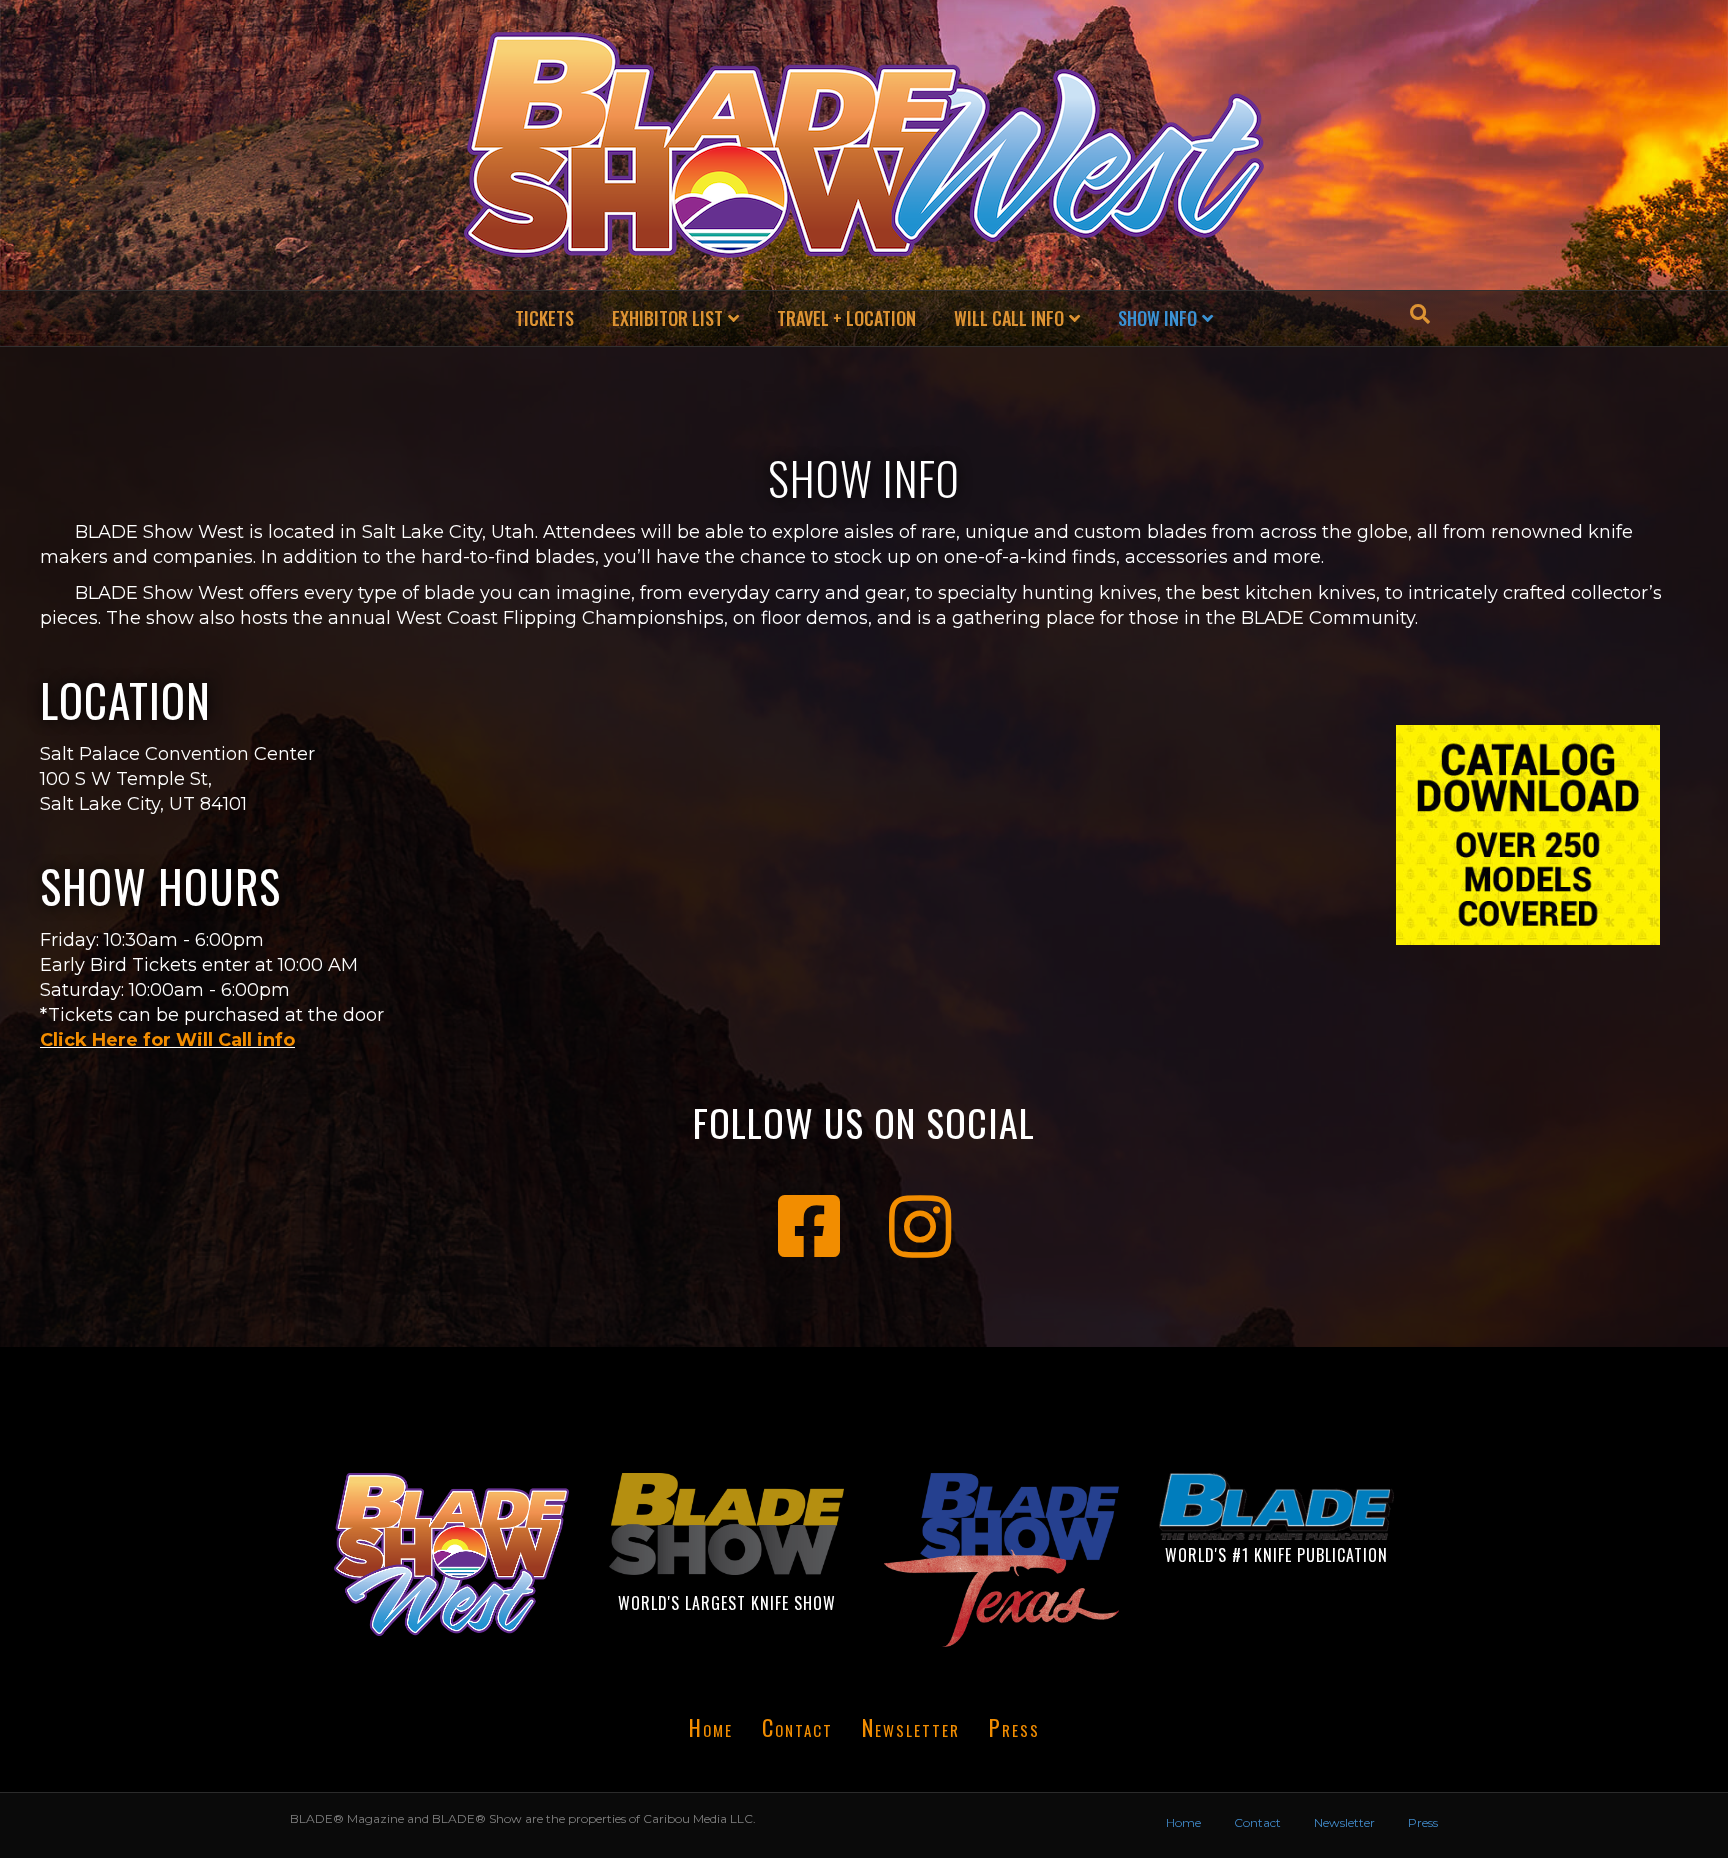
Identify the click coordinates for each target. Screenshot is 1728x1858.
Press (1014, 1727)
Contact (797, 1727)
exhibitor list (667, 318)
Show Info (1157, 318)
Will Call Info (1009, 318)
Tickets (544, 318)
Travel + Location (846, 318)
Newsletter (911, 1727)
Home (711, 1727)
